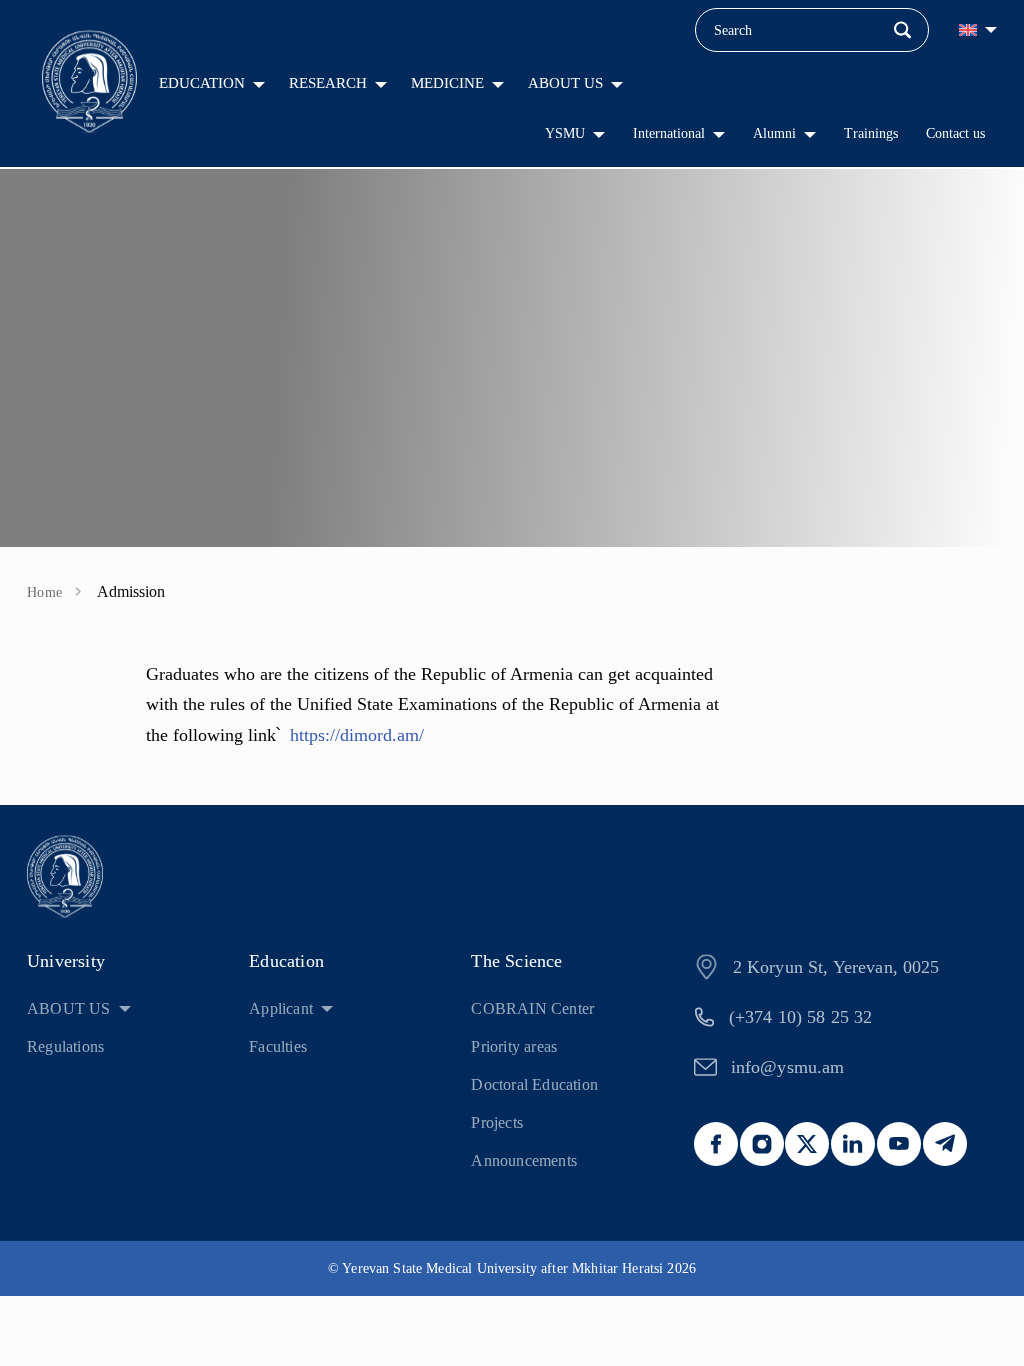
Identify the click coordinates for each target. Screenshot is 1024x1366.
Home (45, 592)
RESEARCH (328, 83)
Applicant (281, 1008)
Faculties (278, 1046)
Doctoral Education (534, 1084)
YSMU (565, 133)
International (669, 133)
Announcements (524, 1160)
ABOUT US (565, 83)
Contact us (955, 133)
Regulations (65, 1046)
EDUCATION (202, 83)
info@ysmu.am (788, 1067)
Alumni (774, 133)
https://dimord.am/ (357, 735)
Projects (497, 1122)
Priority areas (514, 1046)
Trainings (871, 133)
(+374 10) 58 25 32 (801, 1017)
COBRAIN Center (532, 1008)
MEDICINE (447, 83)
